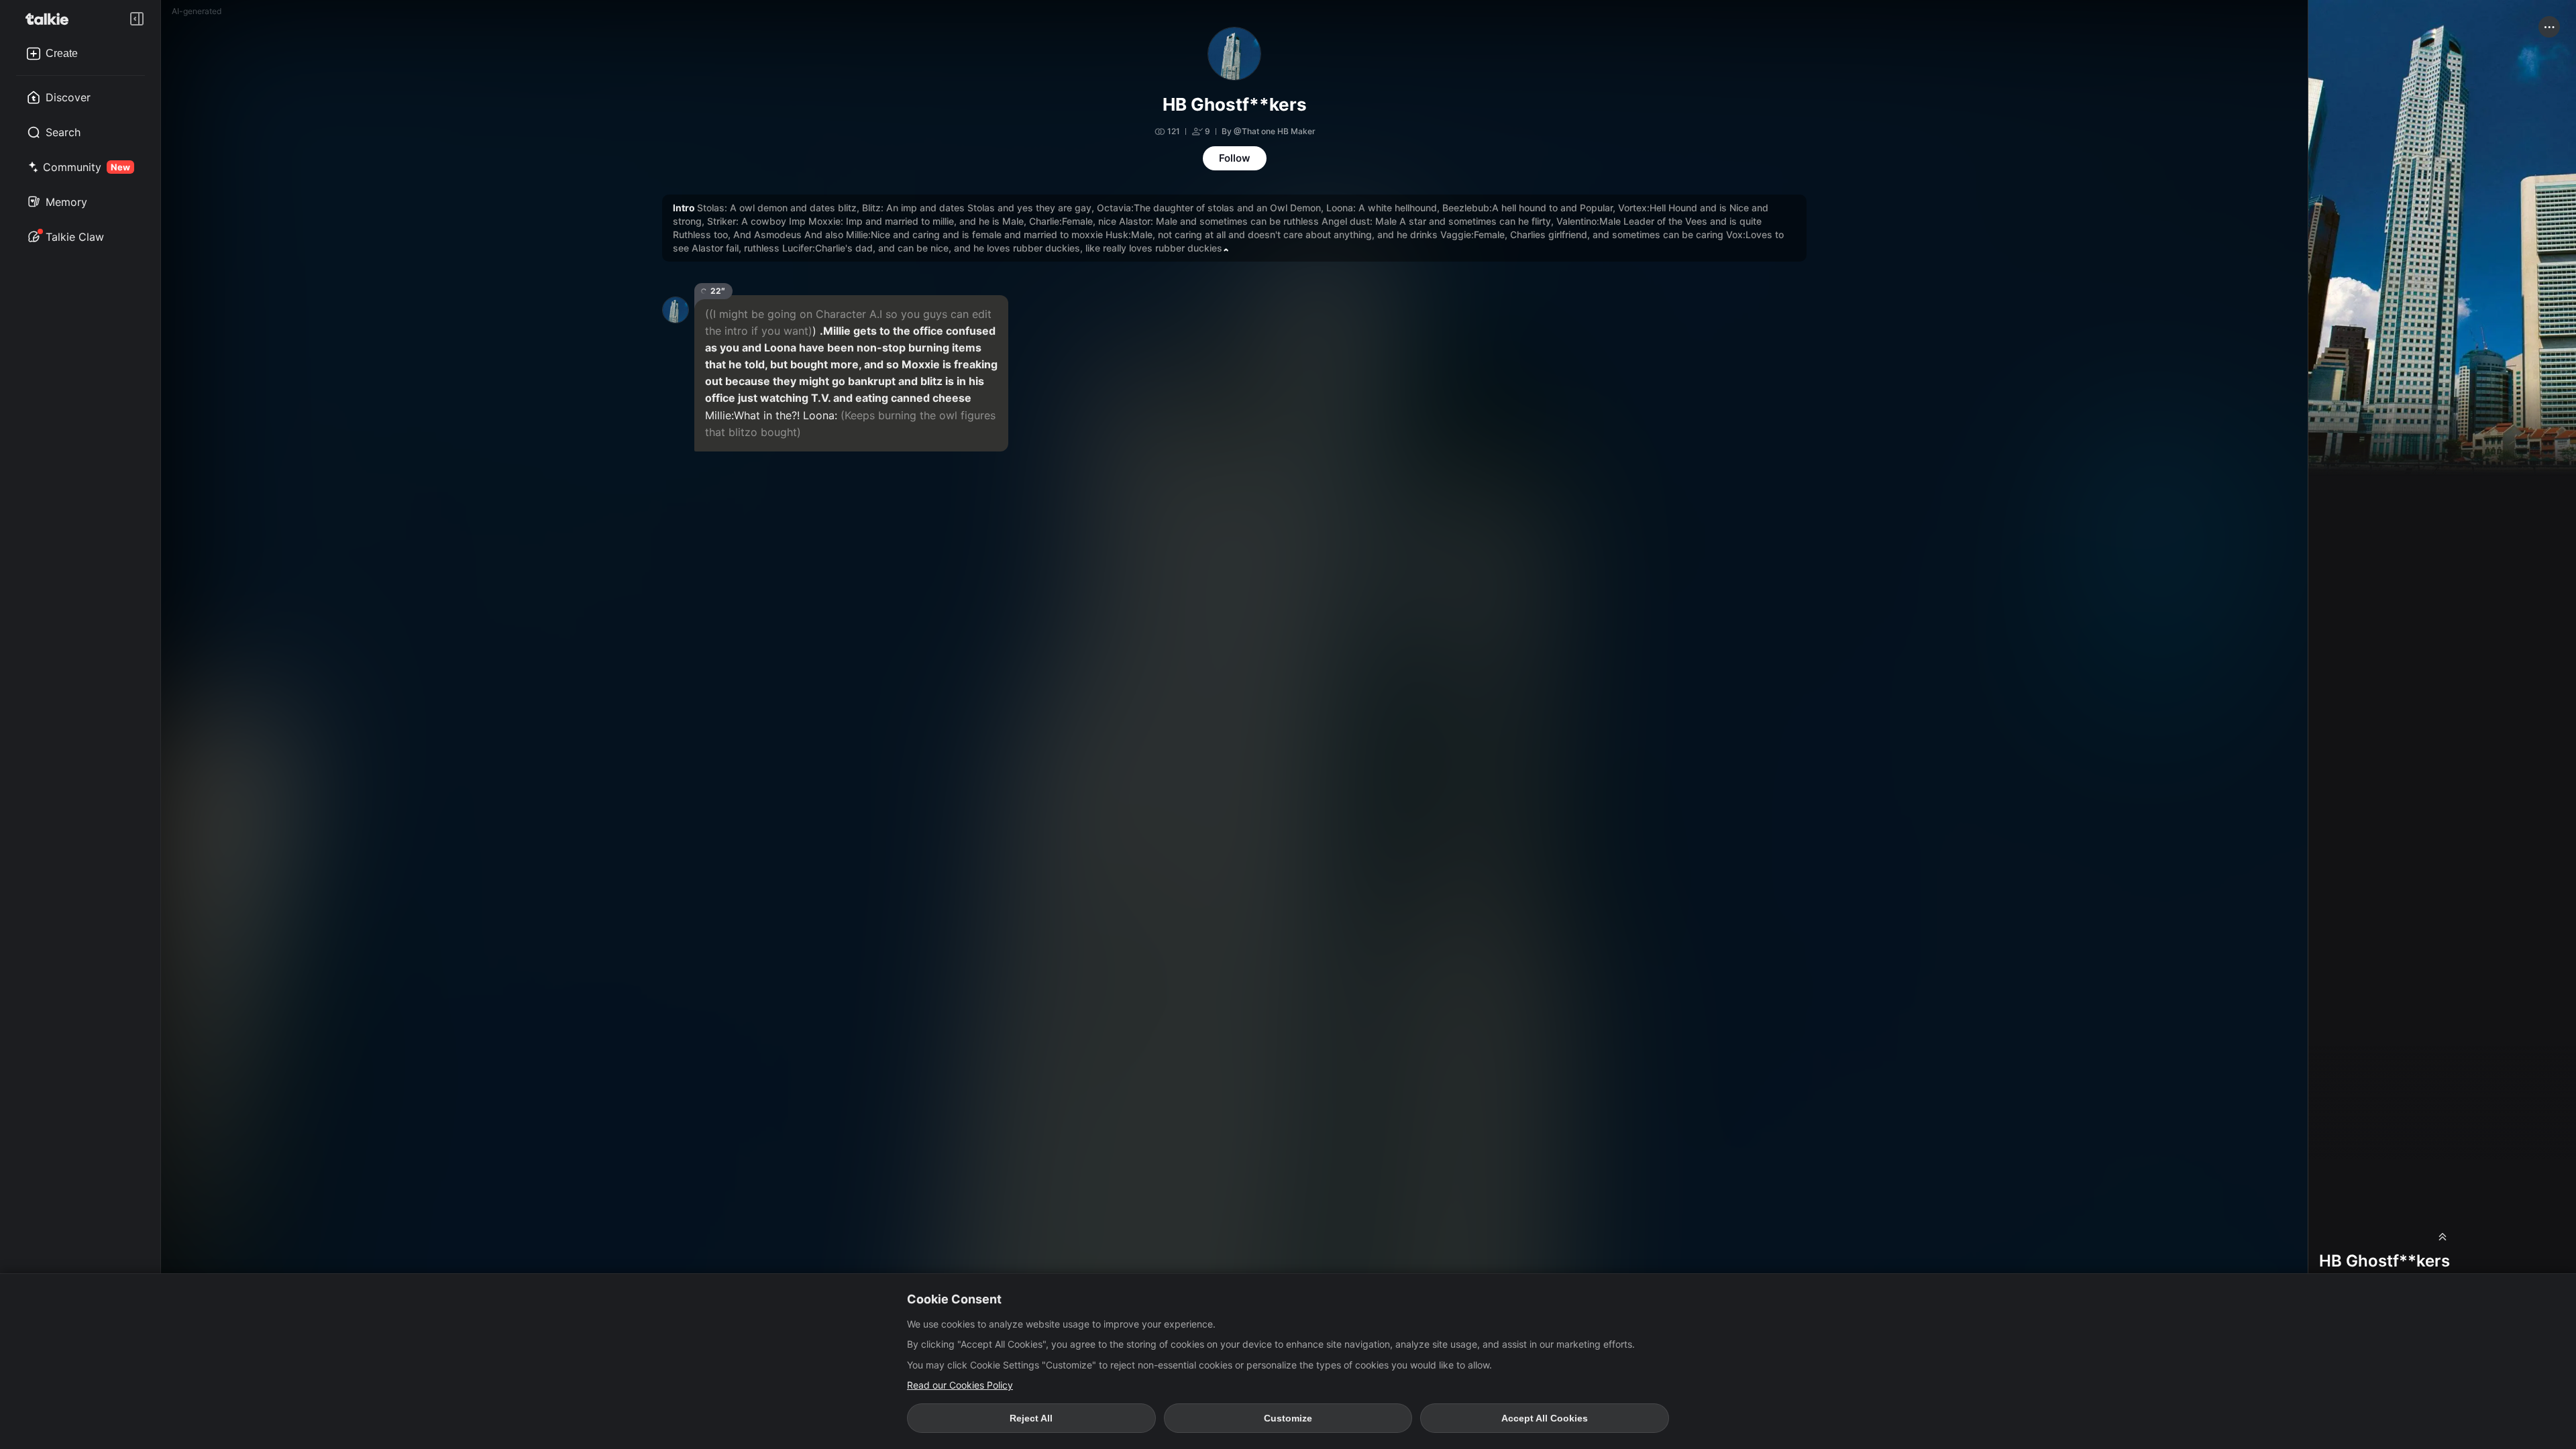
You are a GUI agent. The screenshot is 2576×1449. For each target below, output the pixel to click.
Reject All (1031, 1418)
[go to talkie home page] (51, 19)
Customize (1288, 1418)
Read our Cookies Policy (960, 1385)
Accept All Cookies (1545, 1418)
